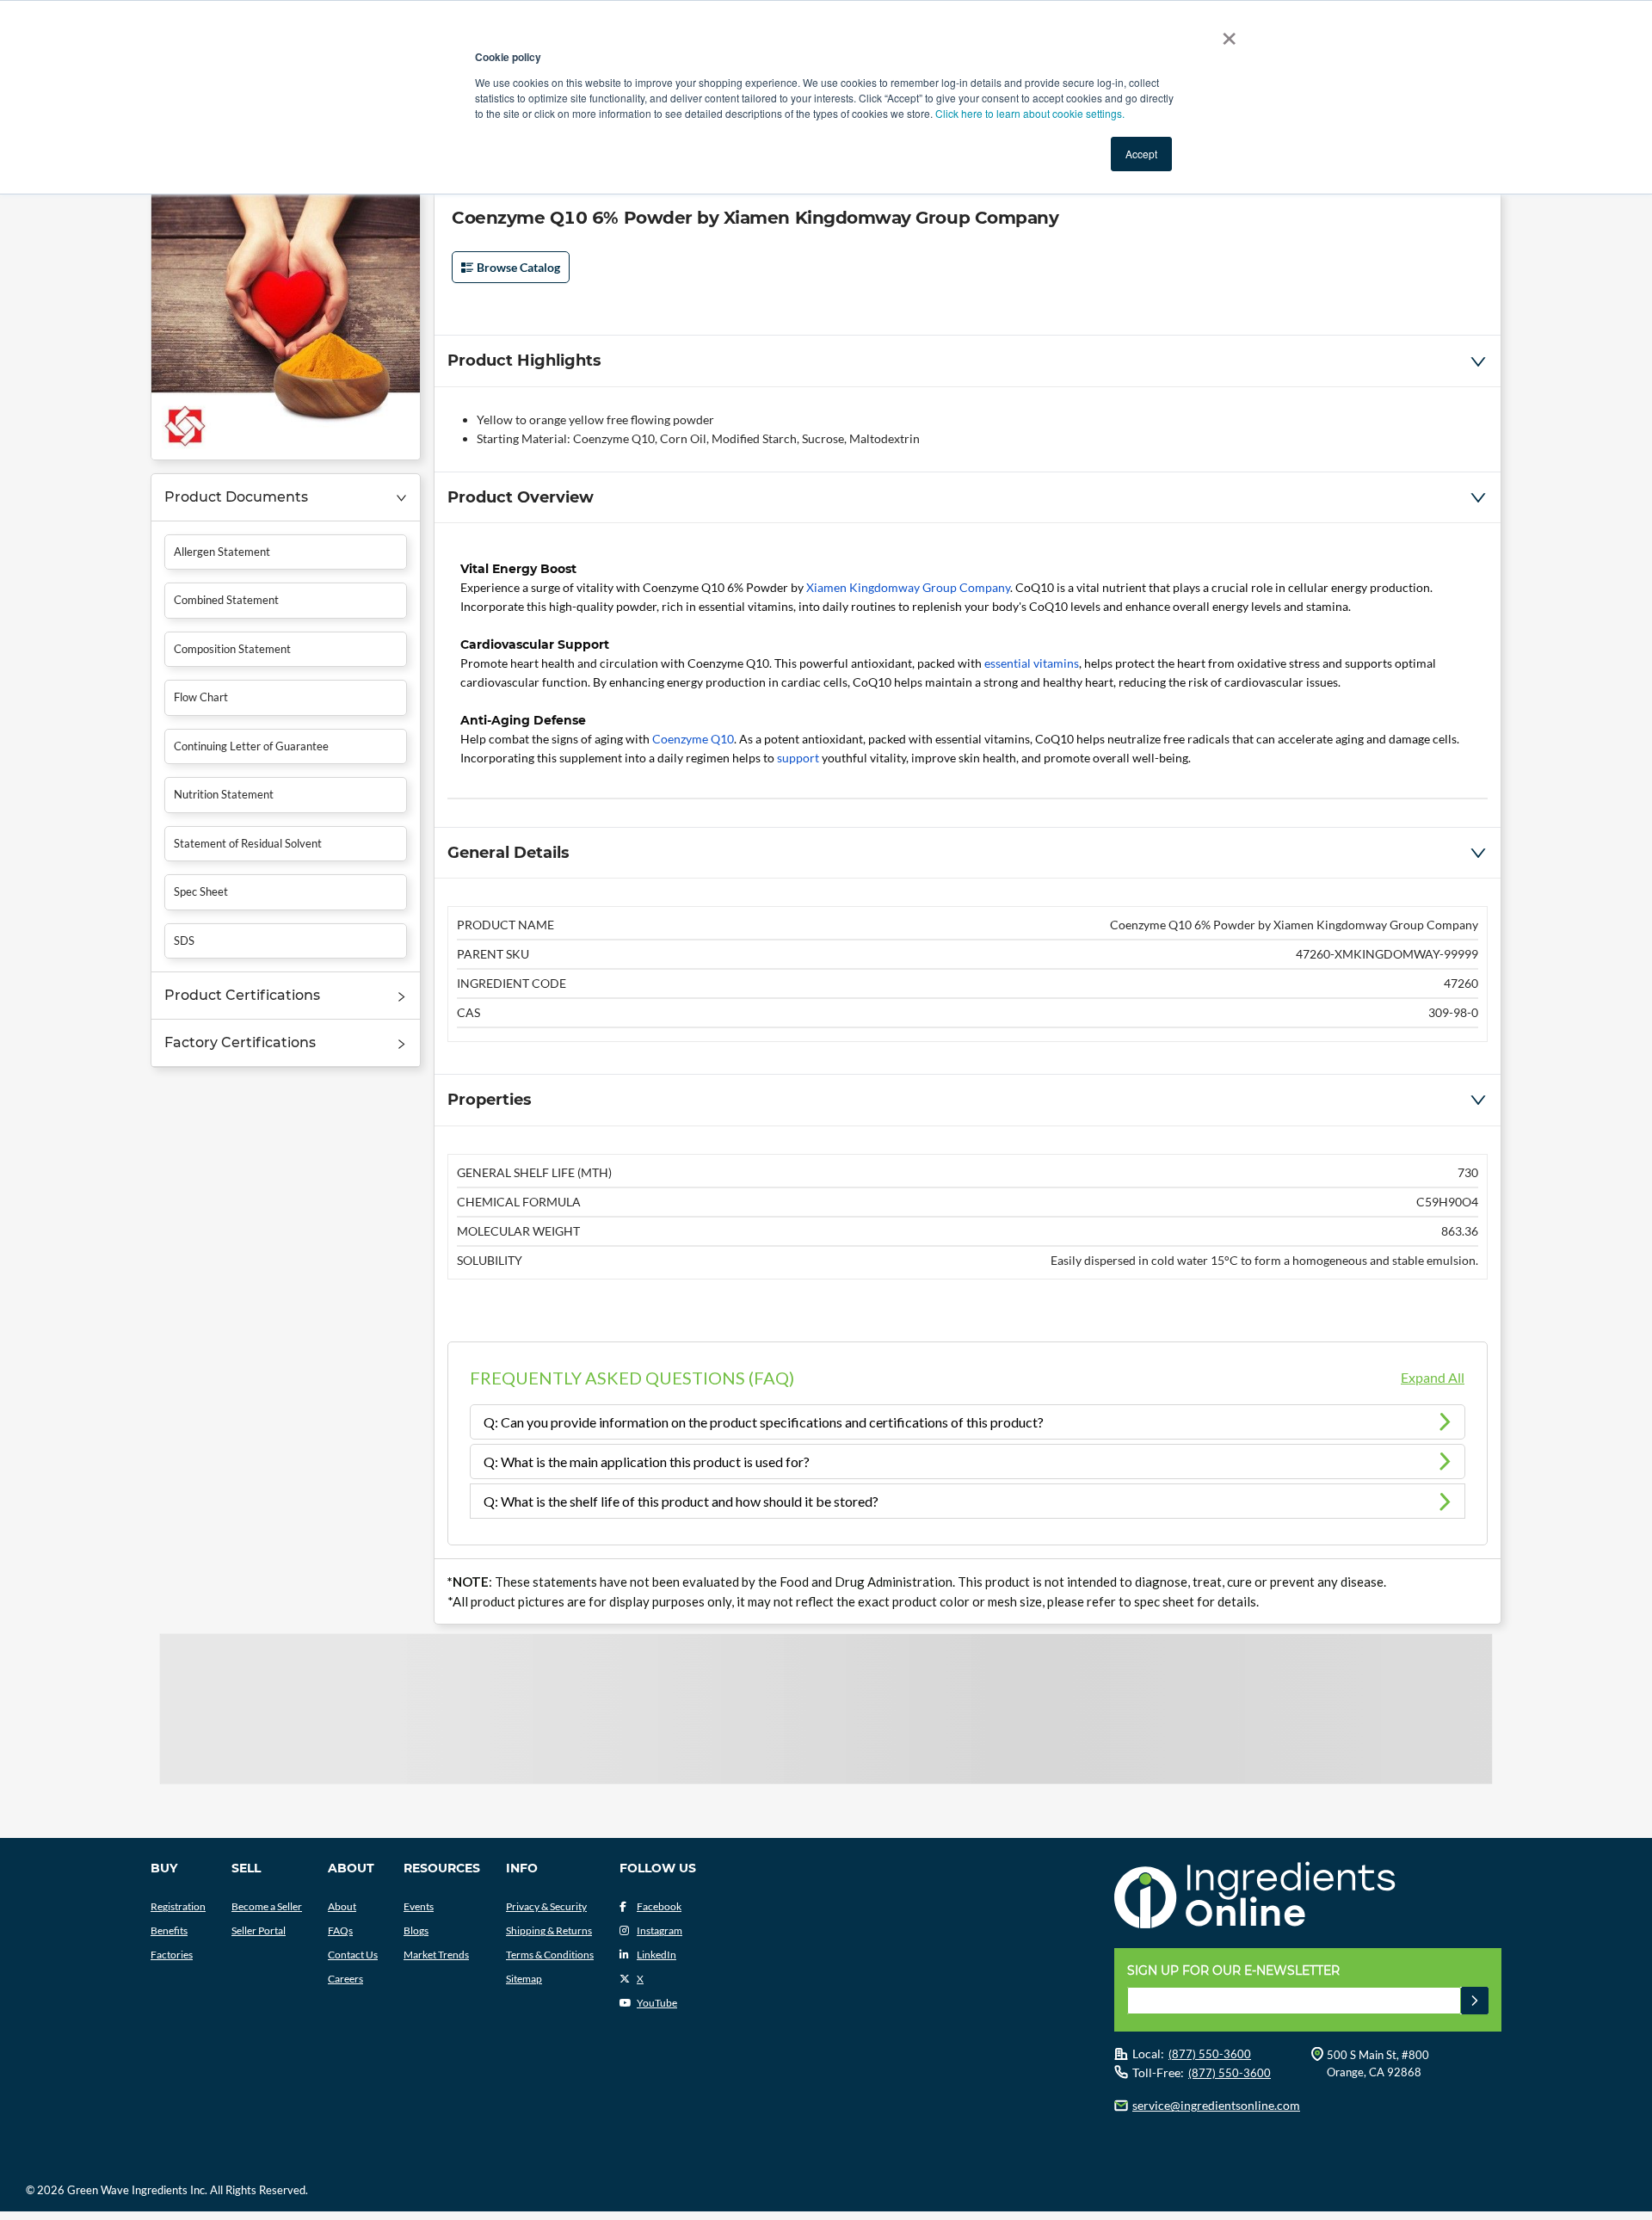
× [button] (1226, 33)
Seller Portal (259, 1930)
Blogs (416, 1930)
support (798, 758)
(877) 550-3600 (1210, 2054)
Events (419, 1906)
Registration (178, 1906)
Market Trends (436, 1955)
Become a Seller (267, 1906)
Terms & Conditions (550, 1955)
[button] (286, 498)
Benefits (169, 1930)
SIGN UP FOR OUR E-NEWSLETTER (1233, 1970)
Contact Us (353, 1955)
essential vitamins (1032, 663)
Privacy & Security (546, 1906)
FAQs (340, 1930)
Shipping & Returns (549, 1930)
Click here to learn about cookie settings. (1030, 113)
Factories (172, 1955)
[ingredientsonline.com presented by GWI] (1314, 1897)
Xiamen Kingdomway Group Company (908, 587)
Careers (345, 1979)
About (342, 1906)
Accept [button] (1141, 154)
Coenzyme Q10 (693, 739)
